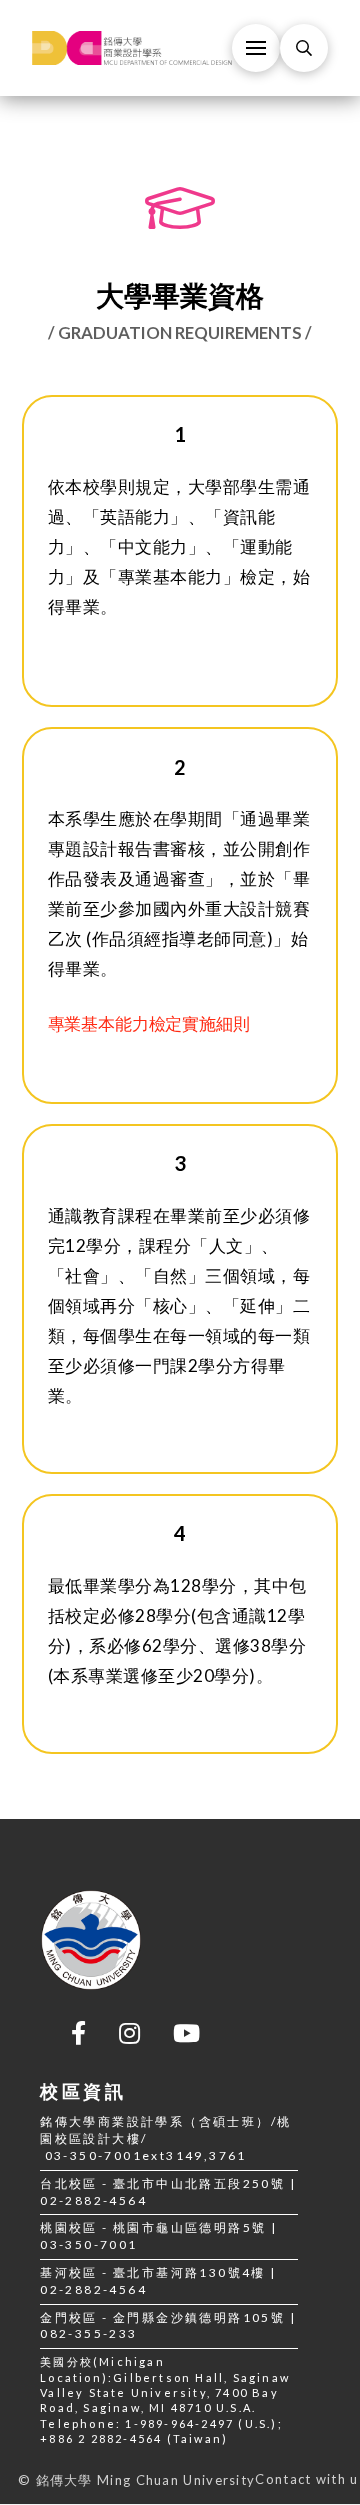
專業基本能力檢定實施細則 (149, 1023)
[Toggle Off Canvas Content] (256, 48)
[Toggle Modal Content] (304, 48)
